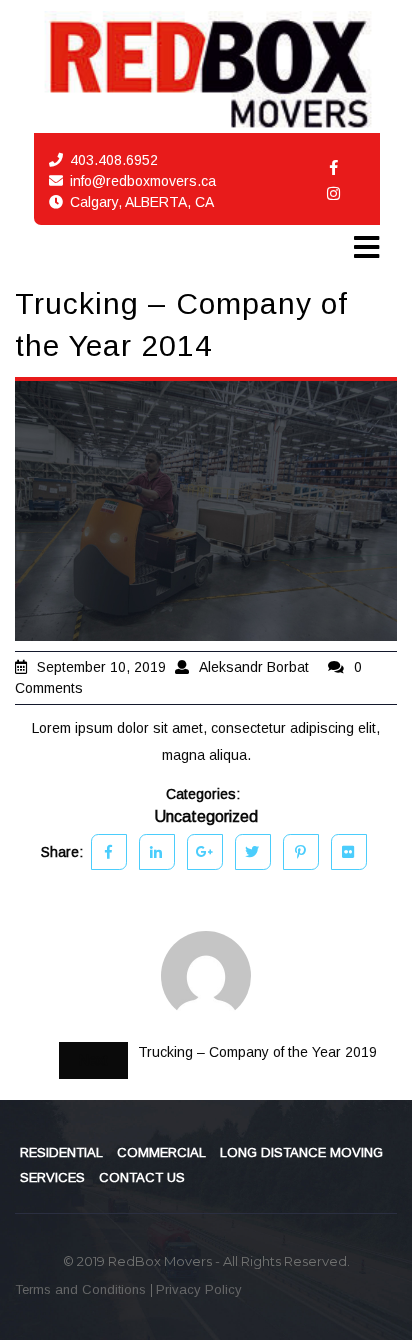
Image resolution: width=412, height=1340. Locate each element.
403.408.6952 (114, 160)
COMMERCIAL (161, 1152)
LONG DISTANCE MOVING (301, 1152)
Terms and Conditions (82, 1289)
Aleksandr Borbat (254, 667)
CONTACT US (142, 1177)
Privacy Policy (199, 1289)
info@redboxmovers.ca (143, 181)
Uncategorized (206, 816)
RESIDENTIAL (61, 1152)
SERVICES (52, 1177)
